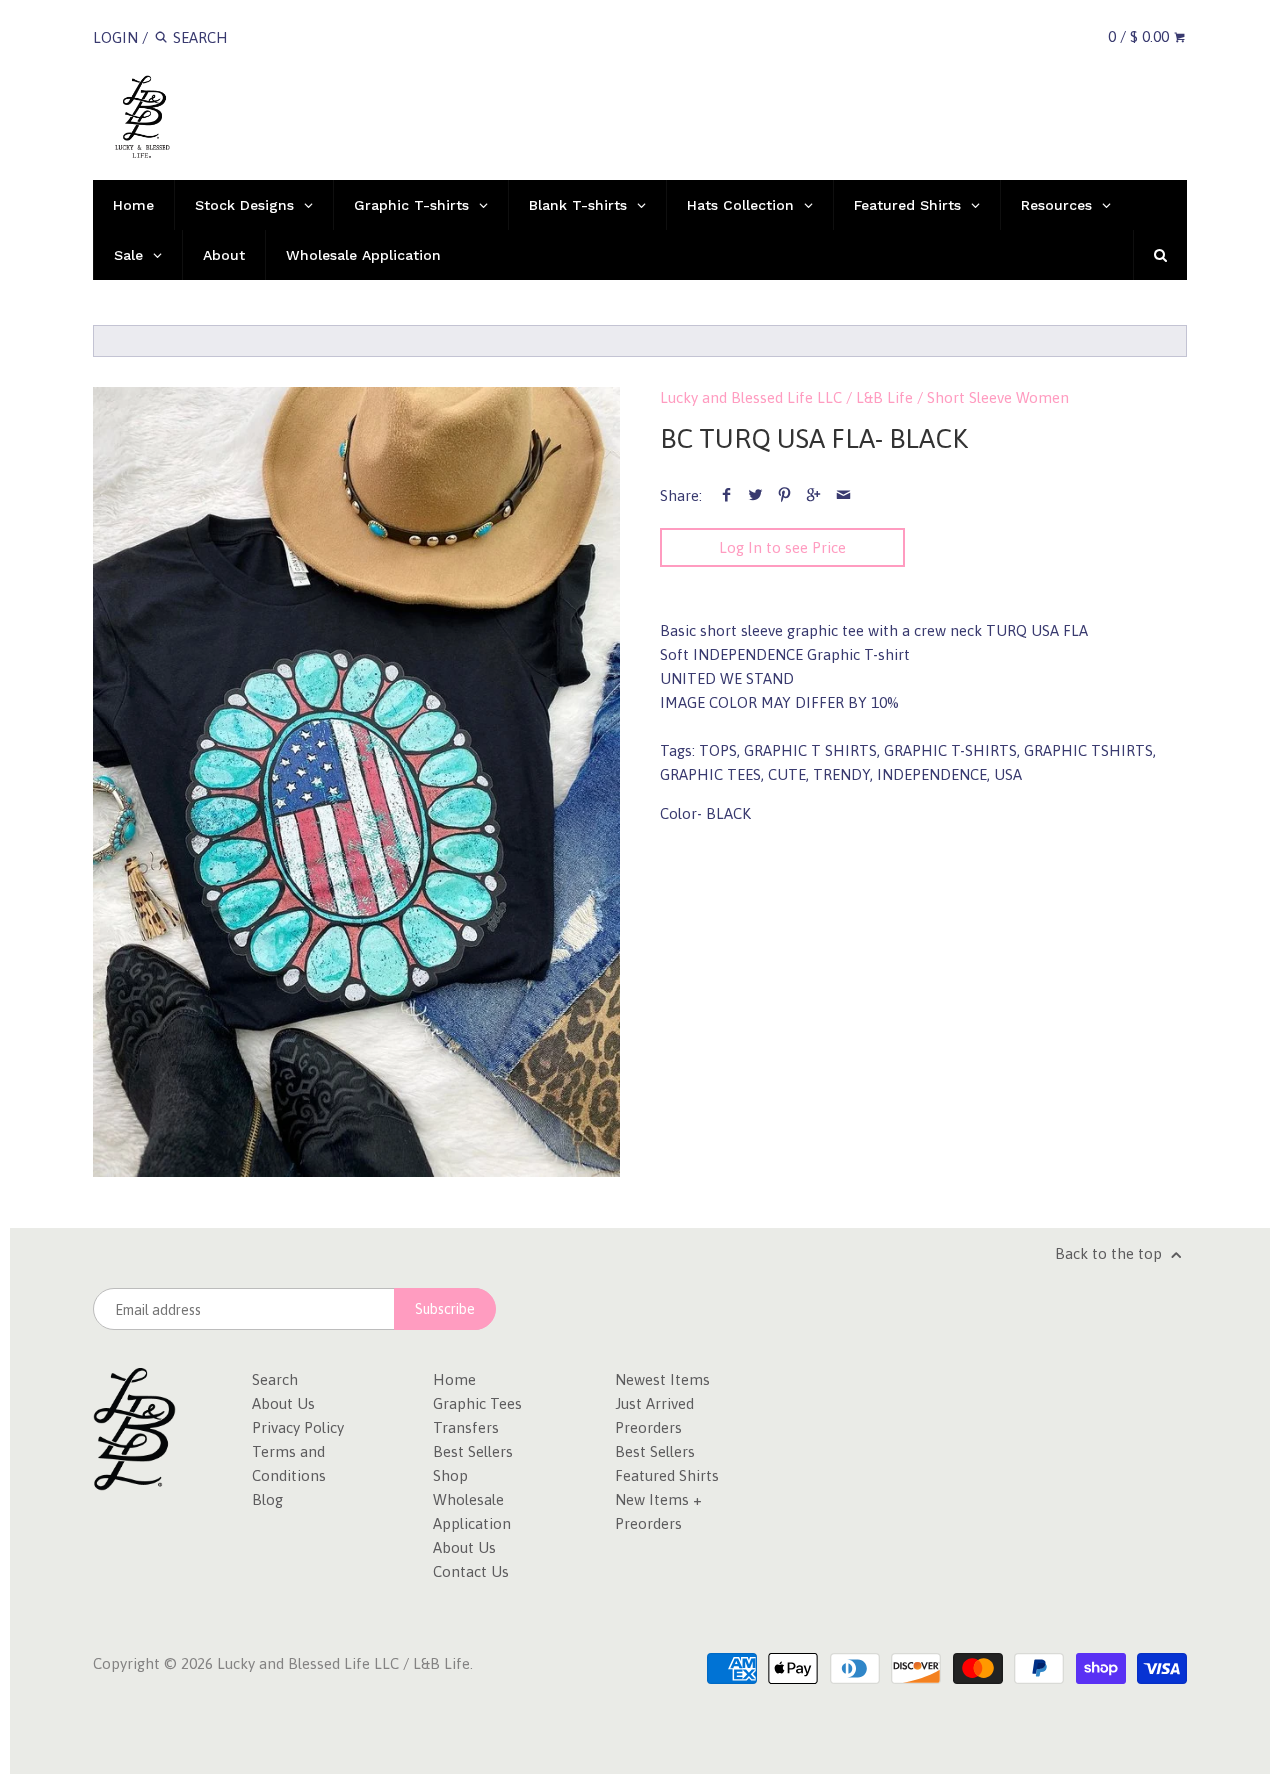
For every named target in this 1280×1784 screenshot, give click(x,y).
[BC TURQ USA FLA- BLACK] (356, 782)
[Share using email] (843, 495)
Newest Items (662, 1379)
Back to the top (1110, 1253)
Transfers (466, 1427)
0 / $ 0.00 (1140, 36)
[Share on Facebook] (726, 495)
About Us (283, 1403)
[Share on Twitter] (755, 495)
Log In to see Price (782, 547)
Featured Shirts (667, 1475)
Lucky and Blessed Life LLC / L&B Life (786, 397)
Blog (267, 1499)
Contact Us (471, 1571)
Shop (450, 1475)
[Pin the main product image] (784, 495)
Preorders (648, 1427)
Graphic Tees (477, 1403)
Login (115, 37)
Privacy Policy (298, 1427)
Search (275, 1379)
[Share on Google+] (813, 495)
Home (454, 1379)
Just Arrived (654, 1403)
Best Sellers (473, 1451)
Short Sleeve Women (998, 397)
